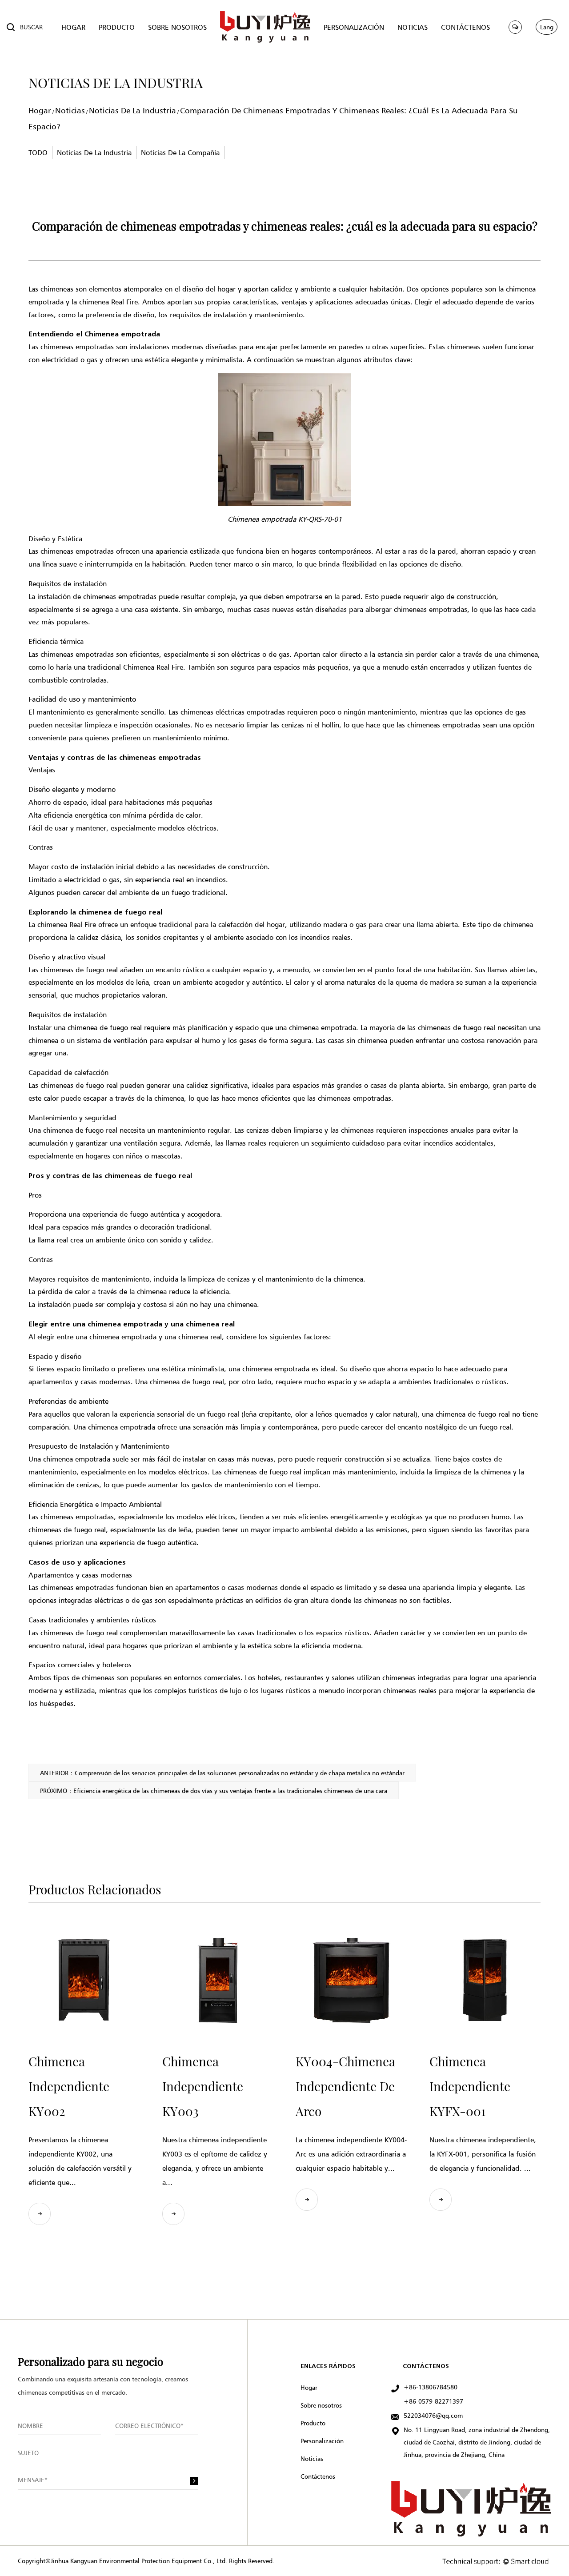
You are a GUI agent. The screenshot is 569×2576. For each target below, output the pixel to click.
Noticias (70, 110)
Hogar (40, 110)
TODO (38, 152)
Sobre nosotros (321, 2405)
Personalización (322, 2441)
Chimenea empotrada (122, 334)
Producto (313, 2423)
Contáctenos (318, 2476)
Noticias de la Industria (132, 110)
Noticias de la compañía (180, 152)
